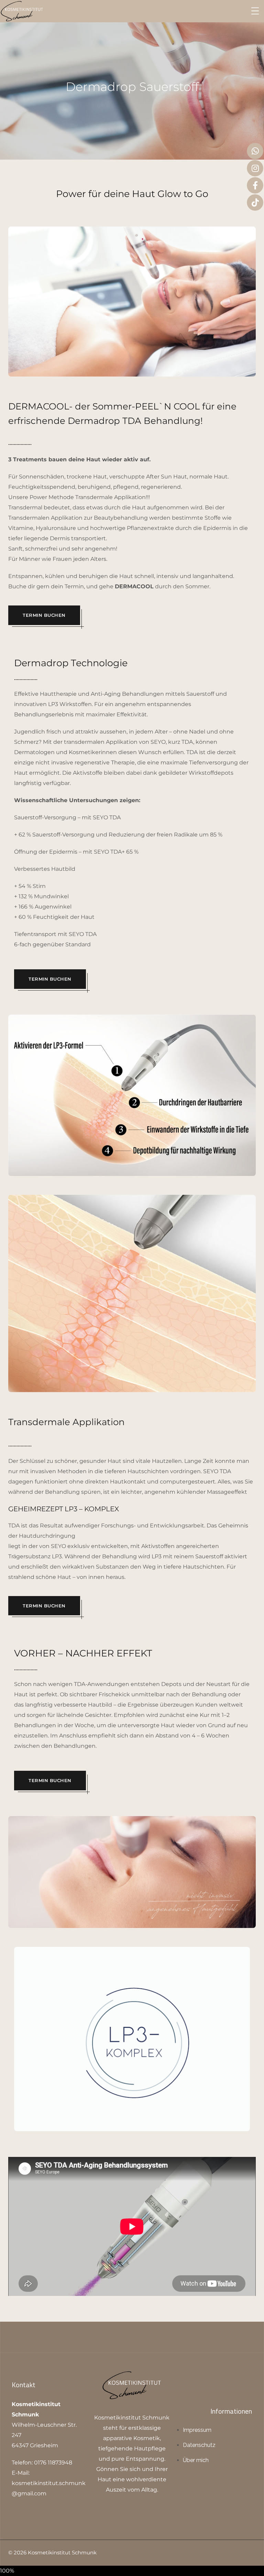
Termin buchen (44, 615)
